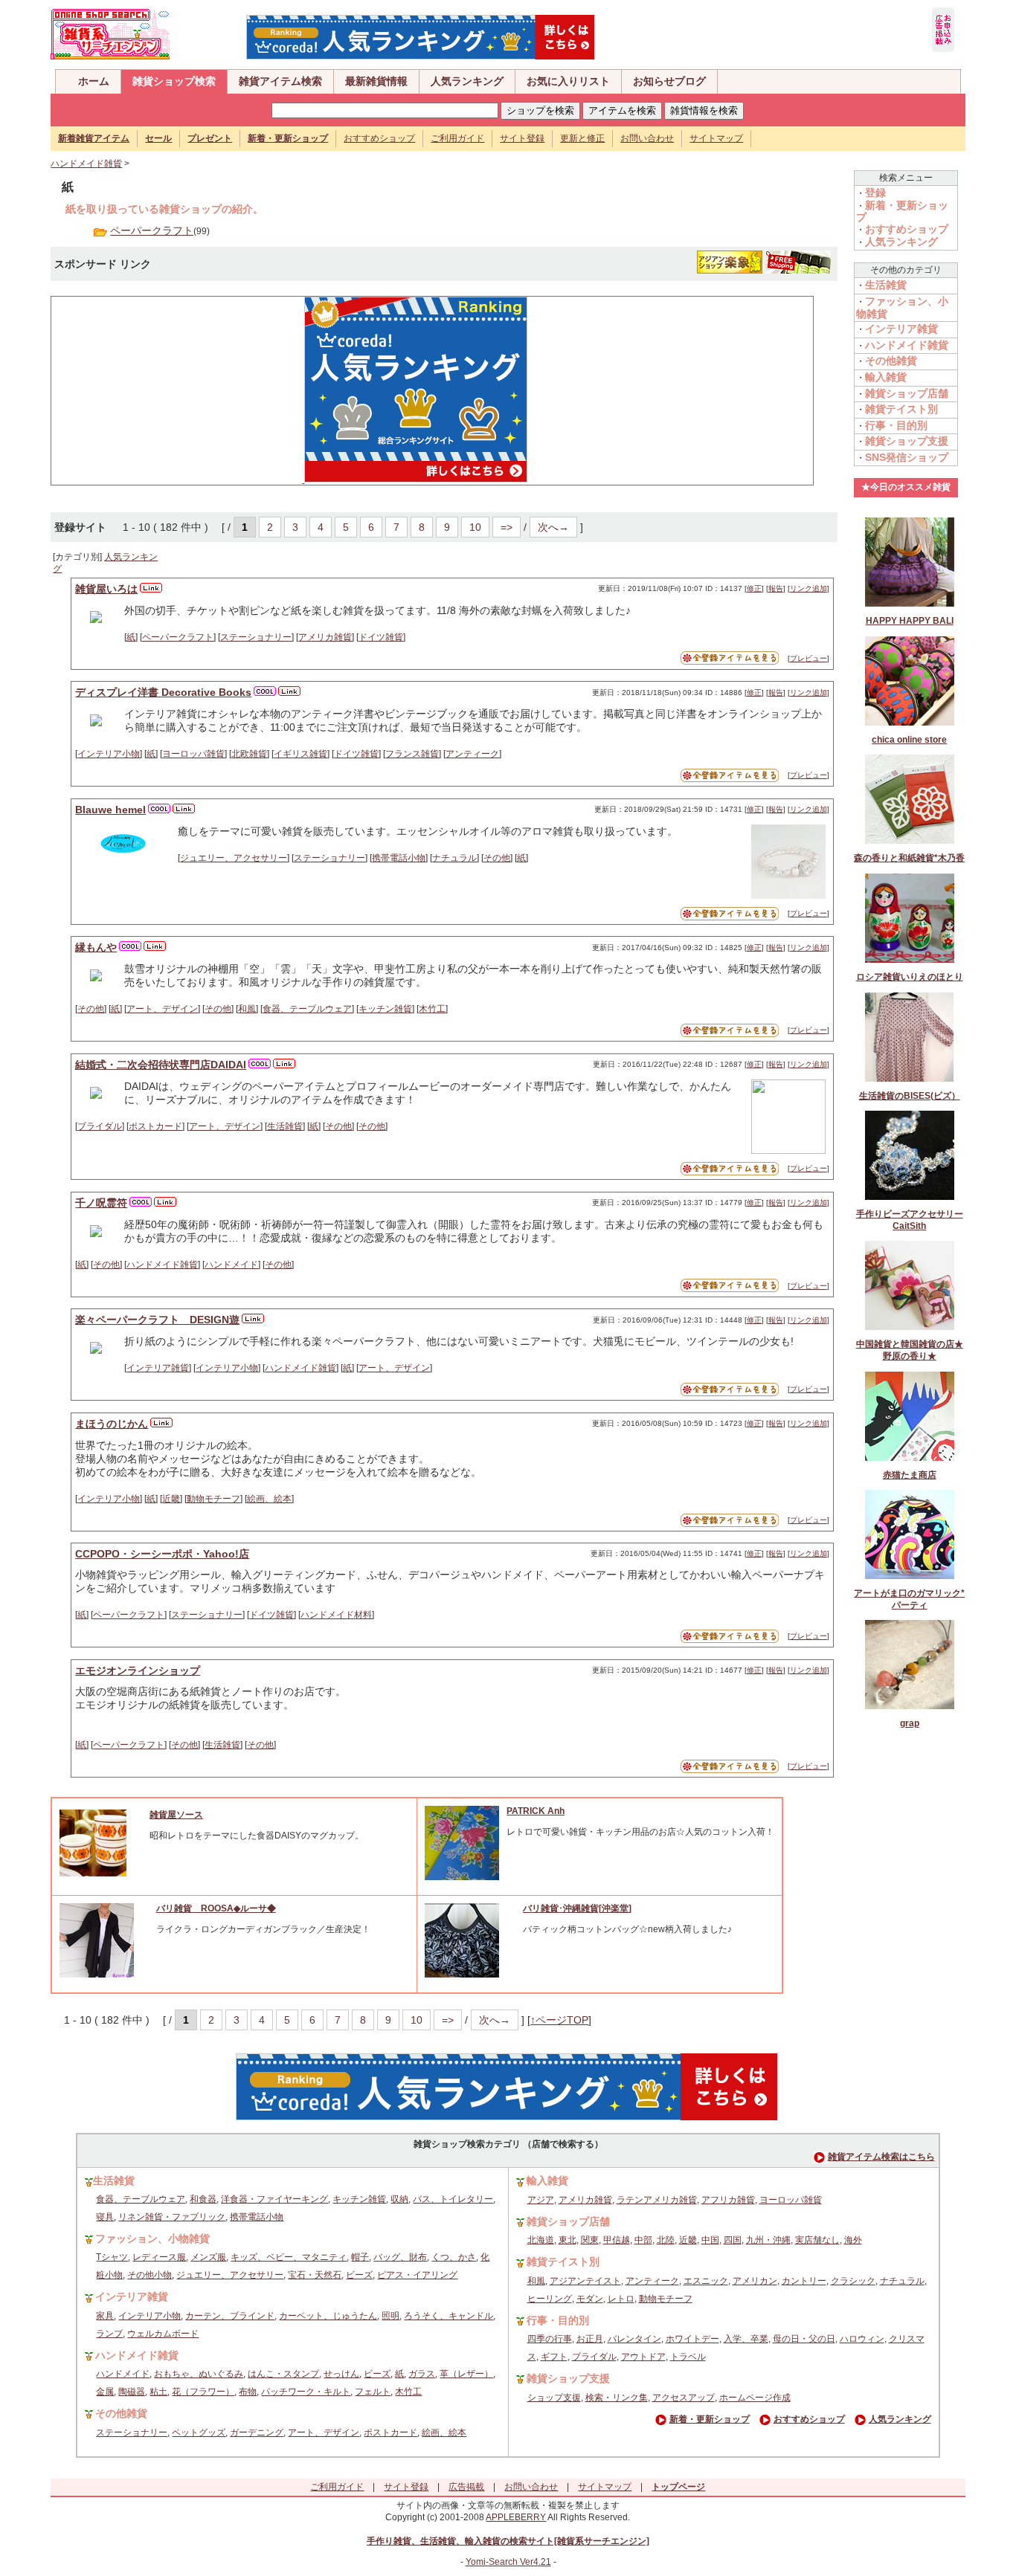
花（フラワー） (203, 2392)
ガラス (422, 2374)
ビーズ (359, 2275)
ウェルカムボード (163, 2334)
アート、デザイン (162, 1009)
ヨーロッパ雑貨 (193, 754)
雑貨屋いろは (106, 589)
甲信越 (617, 2240)
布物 (248, 2392)
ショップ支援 (554, 2398)
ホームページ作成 (755, 2398)
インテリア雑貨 (158, 1368)
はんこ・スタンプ (283, 2374)
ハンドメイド (231, 1265)
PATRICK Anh (536, 1811)
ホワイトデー (692, 2339)
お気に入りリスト (568, 81)
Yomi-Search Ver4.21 (508, 2562)
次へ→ (553, 527)
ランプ (109, 2334)
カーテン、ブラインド (230, 2316)
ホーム (94, 81)
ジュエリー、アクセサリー (234, 858)
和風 (247, 1009)
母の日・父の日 (804, 2339)
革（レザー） (466, 2374)
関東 (590, 2240)
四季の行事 (550, 2339)
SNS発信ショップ (907, 457)
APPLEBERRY (516, 2517)
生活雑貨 (285, 1126)
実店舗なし (817, 2240)
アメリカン (755, 2281)
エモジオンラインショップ (138, 1670)
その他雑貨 (891, 361)
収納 (399, 2199)
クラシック (853, 2281)
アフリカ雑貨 (728, 2200)
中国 (710, 2240)
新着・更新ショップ (710, 2419)
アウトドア (643, 2357)
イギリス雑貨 (300, 754)
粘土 (158, 2392)
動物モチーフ (213, 1499)
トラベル (688, 2357)
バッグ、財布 (400, 2257)
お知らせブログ (669, 81)
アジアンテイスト (585, 2281)
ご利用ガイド (457, 138)
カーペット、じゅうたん (328, 2316)
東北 (568, 2240)
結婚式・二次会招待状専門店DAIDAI (161, 1065)
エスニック (706, 2281)
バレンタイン (634, 2339)
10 (475, 527)
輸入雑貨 (886, 377)
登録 (875, 193)
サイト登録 (522, 138)
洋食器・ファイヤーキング (274, 2199)
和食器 (203, 2199)
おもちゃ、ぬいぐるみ (199, 2374)
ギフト (554, 2357)
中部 (643, 2240)
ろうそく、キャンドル (448, 2316)
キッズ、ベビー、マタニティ (289, 2257)
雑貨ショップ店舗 (907, 393)
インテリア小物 (109, 754)
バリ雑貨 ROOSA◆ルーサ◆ (216, 1908)
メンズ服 (208, 2257)
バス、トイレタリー (453, 2199)
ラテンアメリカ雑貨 (657, 2200)
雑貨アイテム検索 (280, 81)
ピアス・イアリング (417, 2275)
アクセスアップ (684, 2398)
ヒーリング (550, 2299)
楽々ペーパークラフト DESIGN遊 (157, 1320)
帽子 (360, 2257)
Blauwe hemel (110, 810)
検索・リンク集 (617, 2398)
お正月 (590, 2339)
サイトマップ (716, 138)
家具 (105, 2316)
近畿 (171, 1499)
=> (507, 527)
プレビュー (808, 658)
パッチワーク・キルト (306, 2392)
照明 (390, 2316)
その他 (497, 858)
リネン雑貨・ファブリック (172, 2217)
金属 (105, 2392)
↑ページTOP (559, 2020)
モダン (590, 2299)
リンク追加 (808, 588)
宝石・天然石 (315, 2275)
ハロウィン (862, 2339)
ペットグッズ (199, 2433)
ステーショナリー (256, 637)
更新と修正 (582, 138)
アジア (541, 2200)
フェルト (373, 2392)
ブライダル (100, 1126)
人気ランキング (467, 81)
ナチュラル (454, 858)
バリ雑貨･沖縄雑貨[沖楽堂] (577, 1908)
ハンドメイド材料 (336, 1615)
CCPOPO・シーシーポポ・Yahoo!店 (162, 1554)
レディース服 (159, 2257)
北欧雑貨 (249, 754)
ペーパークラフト (152, 230)
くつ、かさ (454, 2257)
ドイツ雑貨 (381, 637)
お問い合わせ (647, 138)
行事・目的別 (896, 425)
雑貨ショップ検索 (174, 81)
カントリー (804, 2281)
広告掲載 (466, 2487)
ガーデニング (257, 2433)
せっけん (341, 2374)
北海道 (541, 2240)
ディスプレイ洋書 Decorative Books (163, 692)
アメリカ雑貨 (325, 637)
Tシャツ (112, 2257)
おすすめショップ (379, 138)
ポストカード (155, 1126)
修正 (754, 588)
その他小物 (149, 2275)
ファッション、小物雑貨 (152, 2238)
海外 (853, 2240)
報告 (776, 588)
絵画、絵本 (269, 1499)
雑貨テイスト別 (901, 409)
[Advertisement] (170, 390)
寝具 (105, 2217)
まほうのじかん (112, 1424)
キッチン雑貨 (385, 1009)
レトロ (621, 2299)
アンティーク (472, 754)
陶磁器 (132, 2392)
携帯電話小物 (399, 858)
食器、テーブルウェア (307, 1009)
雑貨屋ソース (176, 1815)
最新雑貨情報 (376, 81)
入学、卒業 (746, 2339)
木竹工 (432, 1009)
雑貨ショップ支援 (907, 441)
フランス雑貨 (412, 754)
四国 (733, 2240)
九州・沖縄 (768, 2240)
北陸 (666, 2240)
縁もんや (96, 947)
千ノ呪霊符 (101, 1203)
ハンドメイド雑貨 (86, 164)
